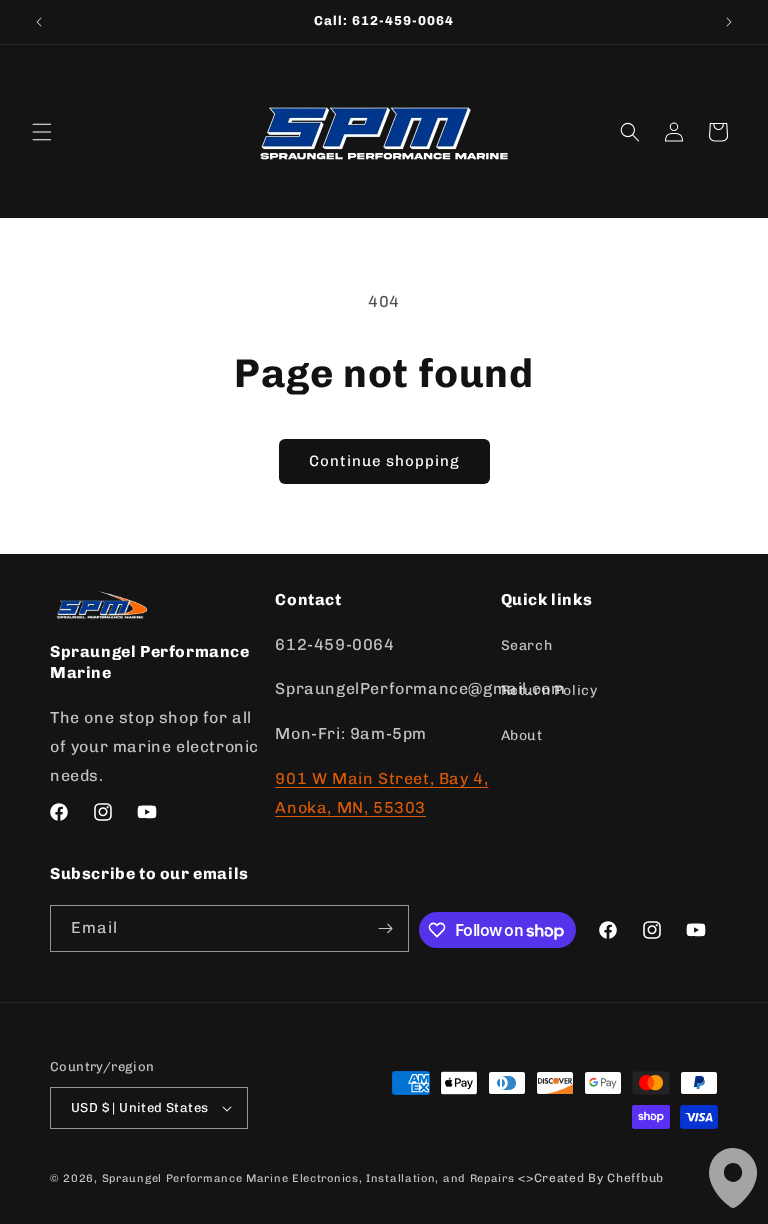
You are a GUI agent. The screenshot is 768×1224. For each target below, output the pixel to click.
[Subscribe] (386, 928)
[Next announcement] (729, 22)
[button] (42, 132)
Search (527, 645)
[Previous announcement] (39, 22)
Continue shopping (384, 461)
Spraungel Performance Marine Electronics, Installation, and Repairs (308, 1178)
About (522, 735)
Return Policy (549, 690)
